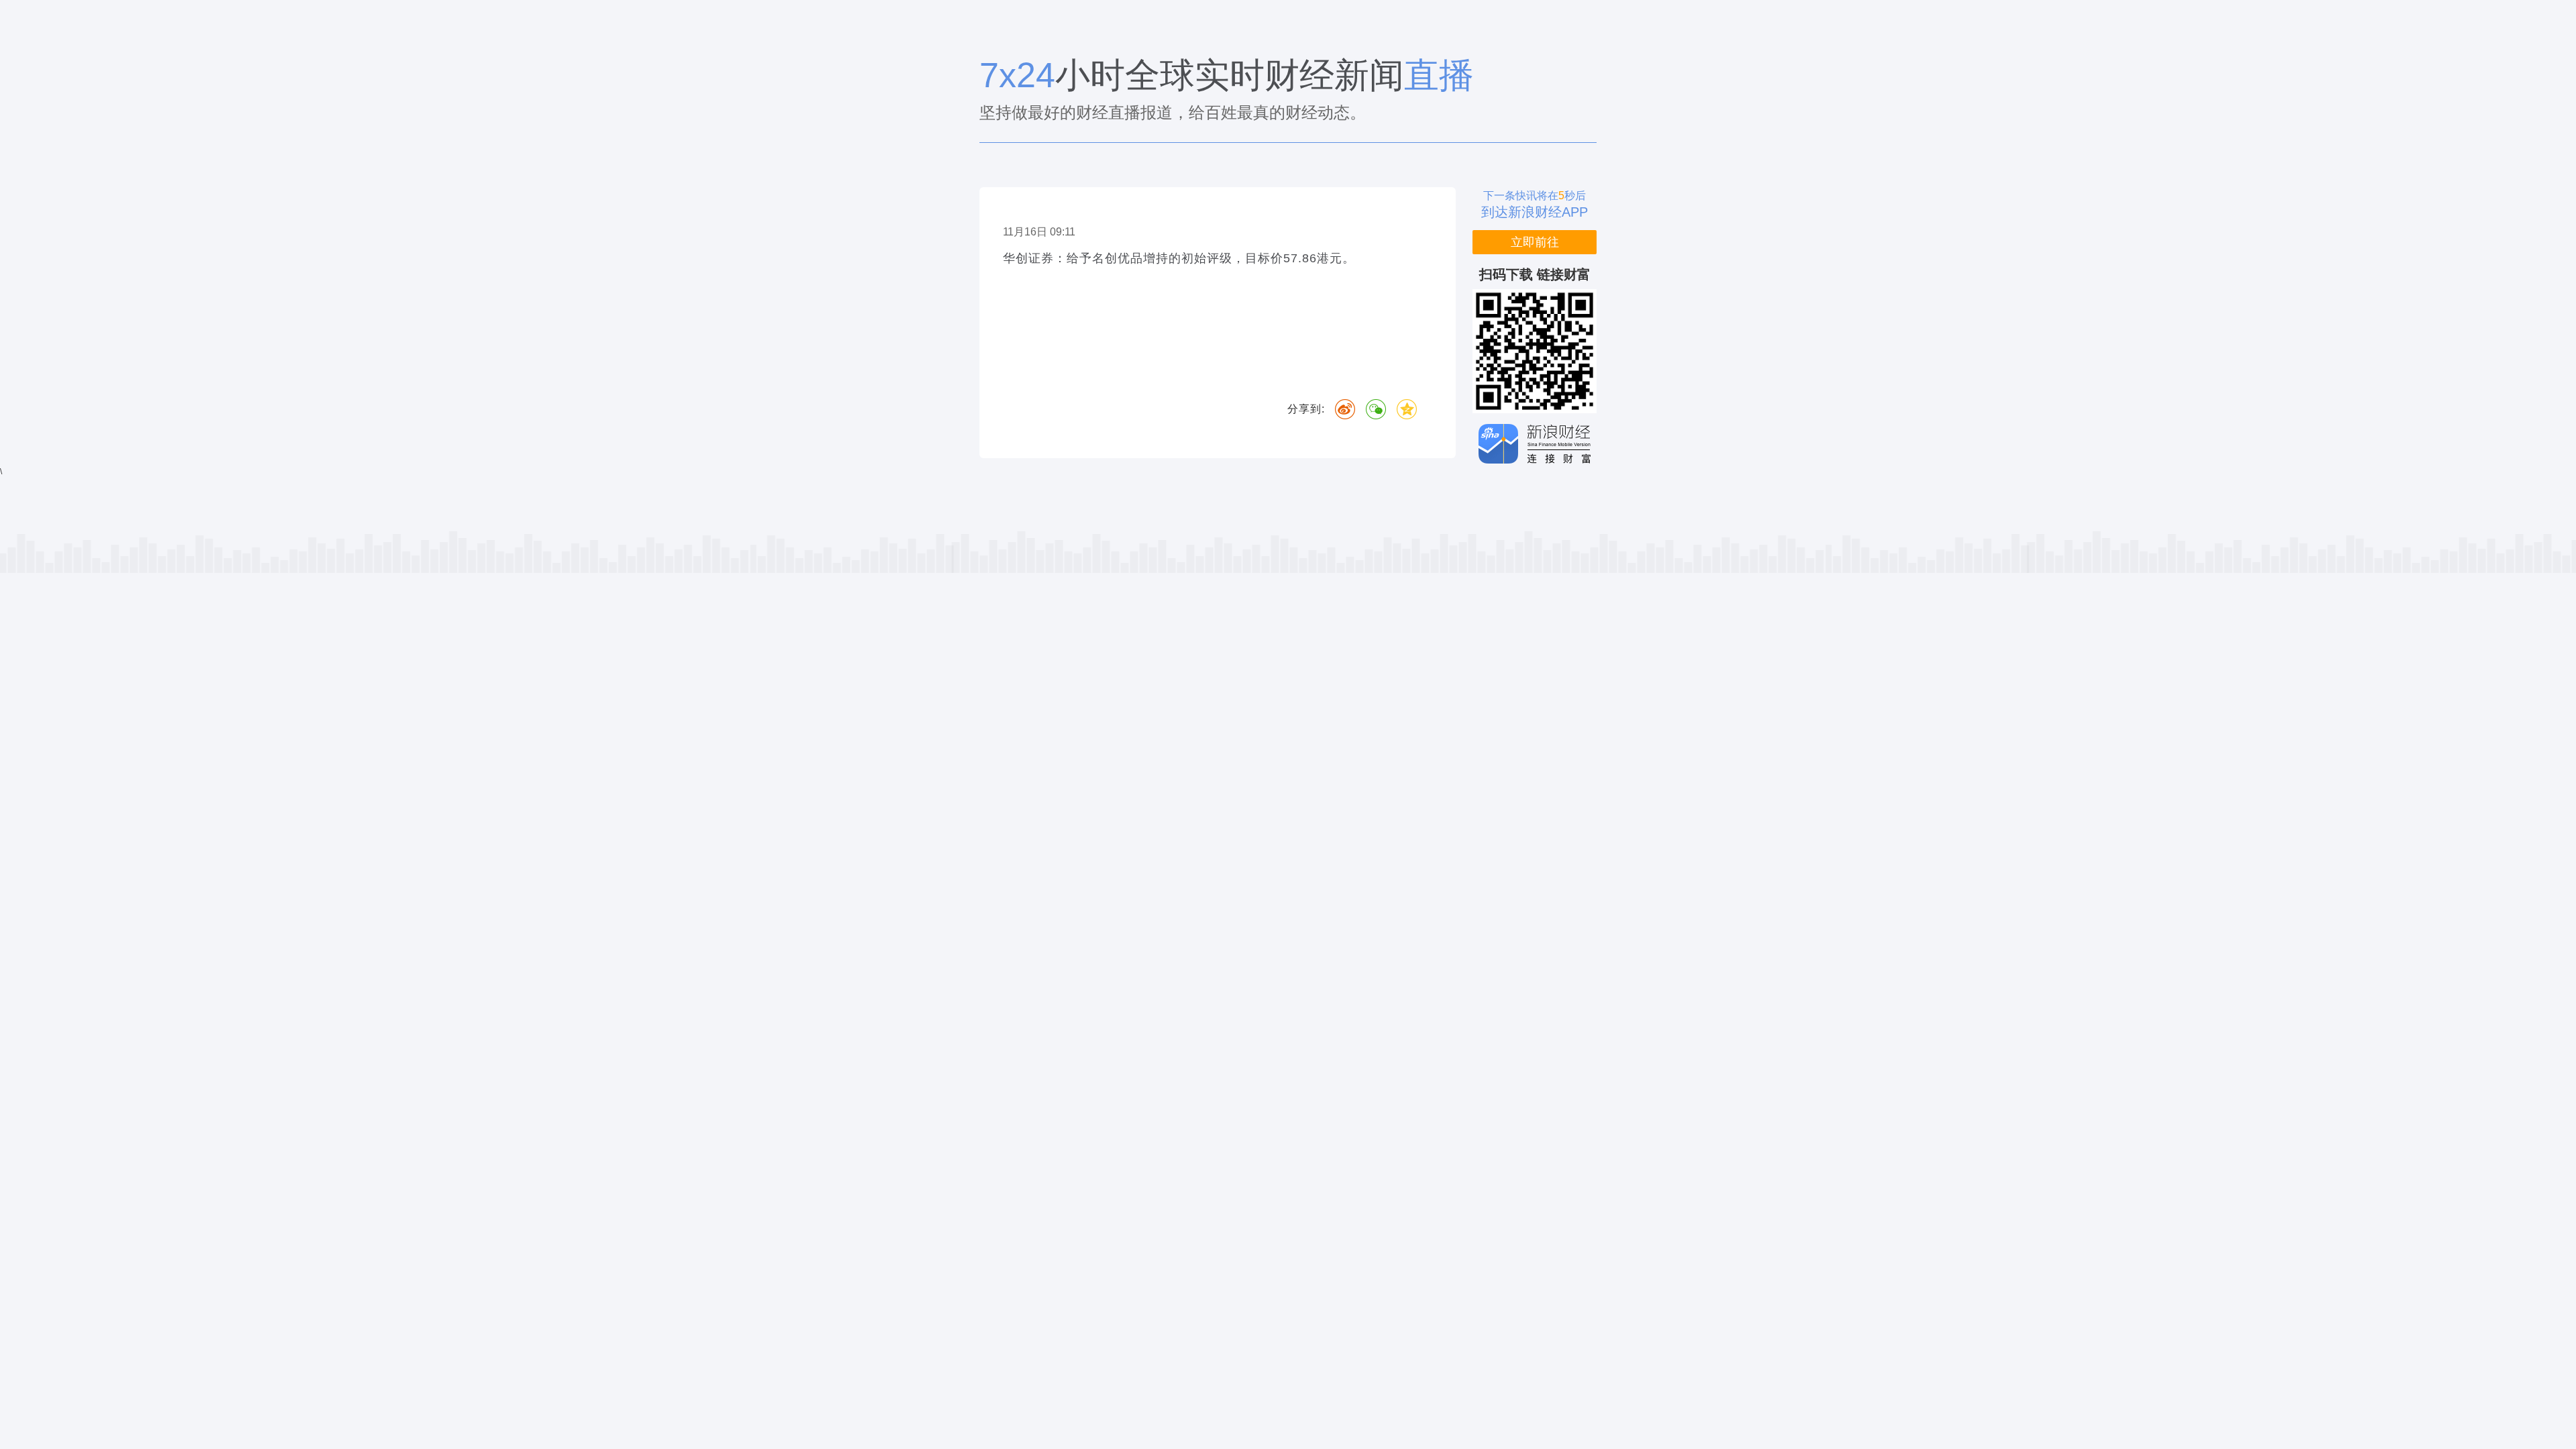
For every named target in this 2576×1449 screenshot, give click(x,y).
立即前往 (1535, 242)
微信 (1376, 409)
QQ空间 (1407, 409)
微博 (1345, 409)
